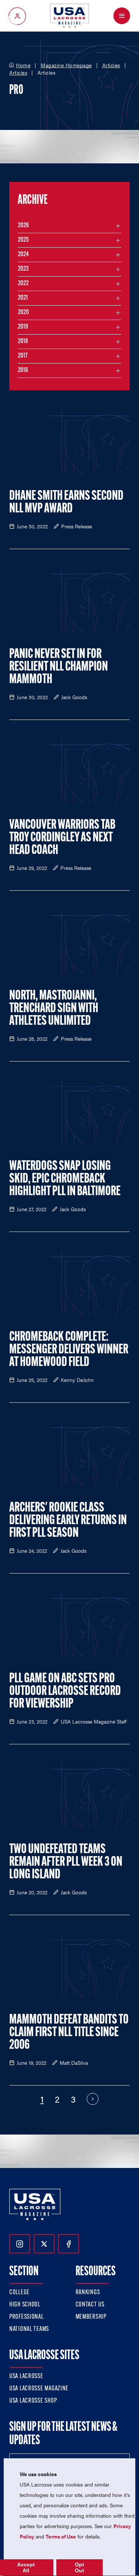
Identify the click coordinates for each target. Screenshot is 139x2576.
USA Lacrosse (26, 2377)
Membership (91, 2317)
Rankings (88, 2293)
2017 (23, 356)
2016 (23, 371)
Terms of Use (61, 2536)
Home (23, 65)
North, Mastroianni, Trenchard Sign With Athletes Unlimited (54, 1009)
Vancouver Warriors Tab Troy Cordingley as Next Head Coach (62, 838)
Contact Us (90, 2305)
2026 (23, 226)
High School (25, 2305)
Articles (111, 65)
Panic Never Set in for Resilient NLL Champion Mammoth (59, 667)
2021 (23, 298)
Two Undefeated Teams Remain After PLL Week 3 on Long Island (66, 1862)
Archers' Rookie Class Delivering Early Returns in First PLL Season (68, 1521)
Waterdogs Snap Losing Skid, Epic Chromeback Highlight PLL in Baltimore (65, 1179)
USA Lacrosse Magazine (39, 2389)
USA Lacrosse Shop (33, 2401)
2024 (23, 255)
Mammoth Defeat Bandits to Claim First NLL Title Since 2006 (69, 2033)
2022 (23, 284)
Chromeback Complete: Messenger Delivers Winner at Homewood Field (69, 1350)
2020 (23, 313)
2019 (23, 327)
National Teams (29, 2329)
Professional (27, 2317)
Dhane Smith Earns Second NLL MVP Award (66, 503)
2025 (23, 240)
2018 (23, 342)
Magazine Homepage (66, 65)
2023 (23, 269)
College (19, 2293)
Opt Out (80, 2567)
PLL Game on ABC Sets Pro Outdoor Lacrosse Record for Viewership (65, 1692)
